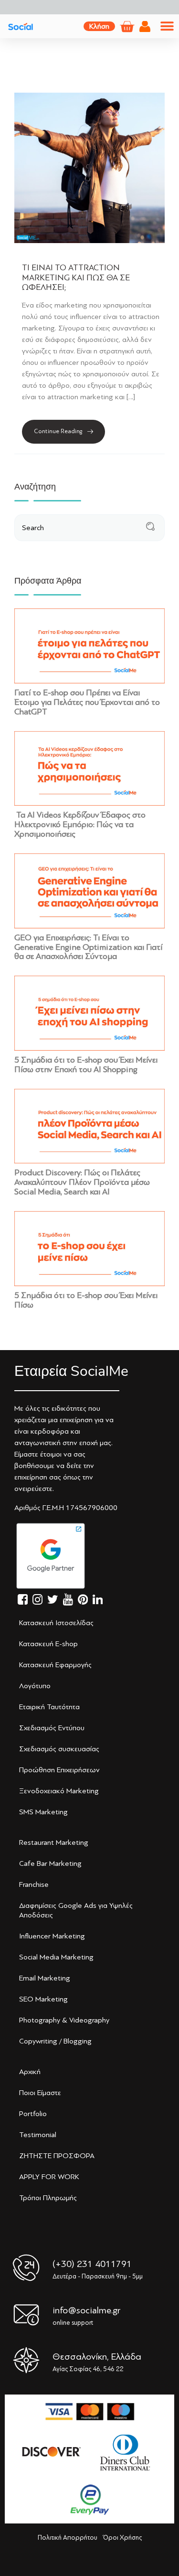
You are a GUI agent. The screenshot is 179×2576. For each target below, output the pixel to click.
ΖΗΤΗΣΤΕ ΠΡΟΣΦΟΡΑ (57, 2156)
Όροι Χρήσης (122, 2538)
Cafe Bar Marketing (50, 1863)
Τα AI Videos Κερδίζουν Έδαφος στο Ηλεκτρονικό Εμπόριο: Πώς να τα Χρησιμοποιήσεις (80, 824)
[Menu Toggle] (167, 26)
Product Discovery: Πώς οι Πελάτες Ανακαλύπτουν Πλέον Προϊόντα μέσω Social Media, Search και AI (82, 1182)
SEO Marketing (43, 1999)
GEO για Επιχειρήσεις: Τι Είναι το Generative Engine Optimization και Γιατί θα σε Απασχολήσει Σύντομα (88, 947)
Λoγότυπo (35, 1686)
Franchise (34, 1884)
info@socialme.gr (86, 2310)
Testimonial (38, 2135)
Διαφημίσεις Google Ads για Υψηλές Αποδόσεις (76, 1910)
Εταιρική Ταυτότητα (49, 1707)
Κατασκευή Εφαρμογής (55, 1665)
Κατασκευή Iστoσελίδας (56, 1623)
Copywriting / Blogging (55, 2041)
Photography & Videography (64, 2020)
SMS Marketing (43, 1812)
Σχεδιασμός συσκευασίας (59, 1749)
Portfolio (33, 2114)
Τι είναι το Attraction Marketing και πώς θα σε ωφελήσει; (76, 277)
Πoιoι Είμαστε (40, 2093)
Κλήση (99, 26)
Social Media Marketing (56, 1957)
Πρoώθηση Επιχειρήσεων (59, 1770)
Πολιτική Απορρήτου (68, 2538)
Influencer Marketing (52, 1936)
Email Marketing (45, 1978)
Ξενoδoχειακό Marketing (59, 1791)
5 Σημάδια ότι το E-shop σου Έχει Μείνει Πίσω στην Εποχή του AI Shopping (86, 1064)
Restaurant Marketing (54, 1842)
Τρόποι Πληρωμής (48, 2198)
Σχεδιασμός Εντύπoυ (52, 1728)
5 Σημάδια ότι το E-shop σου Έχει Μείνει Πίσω (86, 1300)
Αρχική (30, 2072)
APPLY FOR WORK (49, 2177)
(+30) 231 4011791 (92, 2264)
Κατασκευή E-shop (48, 1644)
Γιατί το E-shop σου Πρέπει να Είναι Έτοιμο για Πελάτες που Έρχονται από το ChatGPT (87, 702)
